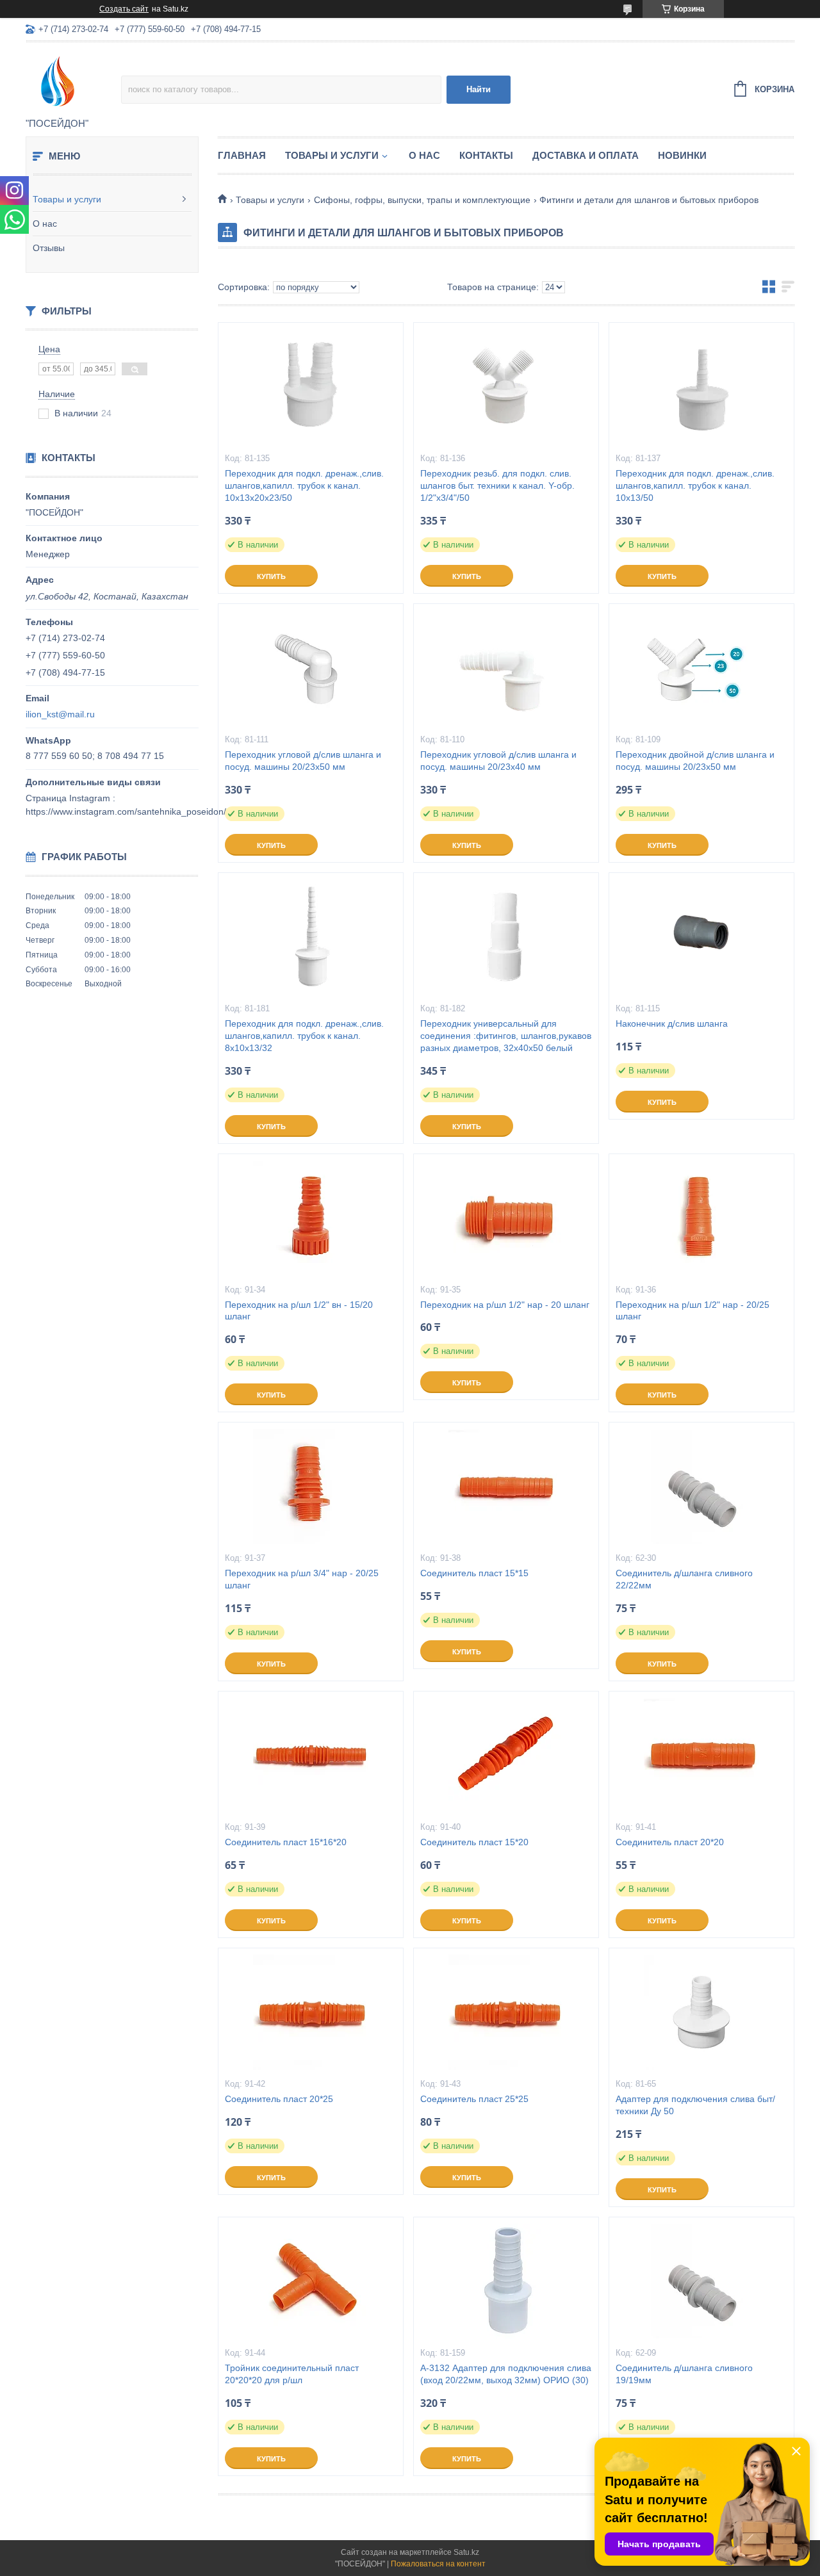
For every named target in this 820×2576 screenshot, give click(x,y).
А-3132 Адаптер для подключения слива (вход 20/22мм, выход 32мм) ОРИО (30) (506, 2374)
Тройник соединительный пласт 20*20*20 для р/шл (292, 2374)
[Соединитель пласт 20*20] (701, 1756)
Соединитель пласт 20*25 (279, 2099)
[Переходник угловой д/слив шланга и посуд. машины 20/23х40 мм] (506, 668)
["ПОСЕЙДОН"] (73, 81)
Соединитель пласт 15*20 (474, 1842)
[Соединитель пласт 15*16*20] (311, 1756)
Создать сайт (124, 9)
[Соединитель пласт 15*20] (506, 1756)
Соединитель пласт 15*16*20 (286, 1842)
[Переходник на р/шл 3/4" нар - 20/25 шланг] (311, 1487)
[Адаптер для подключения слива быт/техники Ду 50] (701, 2012)
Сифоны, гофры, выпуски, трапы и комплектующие (422, 200)
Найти (479, 89)
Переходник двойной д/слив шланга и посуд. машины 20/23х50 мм (695, 761)
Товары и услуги (67, 199)
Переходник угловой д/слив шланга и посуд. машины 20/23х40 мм (498, 761)
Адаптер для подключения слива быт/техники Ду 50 (695, 2105)
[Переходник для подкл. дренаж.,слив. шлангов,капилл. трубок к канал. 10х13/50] (701, 387)
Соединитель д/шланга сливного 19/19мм (684, 2374)
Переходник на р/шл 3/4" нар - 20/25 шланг (302, 1579)
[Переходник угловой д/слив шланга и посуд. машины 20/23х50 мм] (311, 668)
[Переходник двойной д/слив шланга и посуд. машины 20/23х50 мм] (701, 668)
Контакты (486, 155)
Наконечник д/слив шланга (672, 1023)
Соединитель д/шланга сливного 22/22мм (684, 1579)
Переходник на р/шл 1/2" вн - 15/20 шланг (299, 1311)
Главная (242, 155)
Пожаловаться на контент (438, 2564)
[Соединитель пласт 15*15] (506, 1487)
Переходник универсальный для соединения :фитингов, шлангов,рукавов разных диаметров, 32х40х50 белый (506, 1036)
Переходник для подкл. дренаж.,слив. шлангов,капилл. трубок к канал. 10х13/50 (695, 485)
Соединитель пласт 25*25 (474, 2099)
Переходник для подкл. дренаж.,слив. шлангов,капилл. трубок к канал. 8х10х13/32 (304, 1036)
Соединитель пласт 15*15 (474, 1573)
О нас (45, 224)
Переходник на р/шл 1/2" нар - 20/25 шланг (693, 1311)
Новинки (682, 155)
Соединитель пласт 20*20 (670, 1842)
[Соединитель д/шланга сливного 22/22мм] (701, 1487)
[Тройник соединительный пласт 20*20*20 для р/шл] (311, 2281)
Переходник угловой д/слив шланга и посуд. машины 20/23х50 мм (303, 761)
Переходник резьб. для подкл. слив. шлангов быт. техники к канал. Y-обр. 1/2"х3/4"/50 (497, 485)
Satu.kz (466, 2552)
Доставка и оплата (586, 155)
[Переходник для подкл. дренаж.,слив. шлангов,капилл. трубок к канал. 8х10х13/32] (311, 937)
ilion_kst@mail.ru (60, 714)
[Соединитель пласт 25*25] (506, 2012)
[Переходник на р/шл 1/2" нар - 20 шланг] (506, 1218)
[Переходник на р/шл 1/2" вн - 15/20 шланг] (311, 1218)
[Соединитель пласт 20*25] (311, 2012)
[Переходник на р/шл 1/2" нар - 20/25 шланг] (701, 1218)
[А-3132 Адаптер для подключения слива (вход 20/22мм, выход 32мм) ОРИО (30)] (506, 2281)
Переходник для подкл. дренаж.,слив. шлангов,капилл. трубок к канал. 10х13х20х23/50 (304, 485)
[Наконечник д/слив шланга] (701, 937)
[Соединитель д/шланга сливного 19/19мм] (701, 2281)
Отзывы (49, 248)
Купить (271, 576)
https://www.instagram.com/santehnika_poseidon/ (126, 811)
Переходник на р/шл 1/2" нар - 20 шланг (505, 1305)
